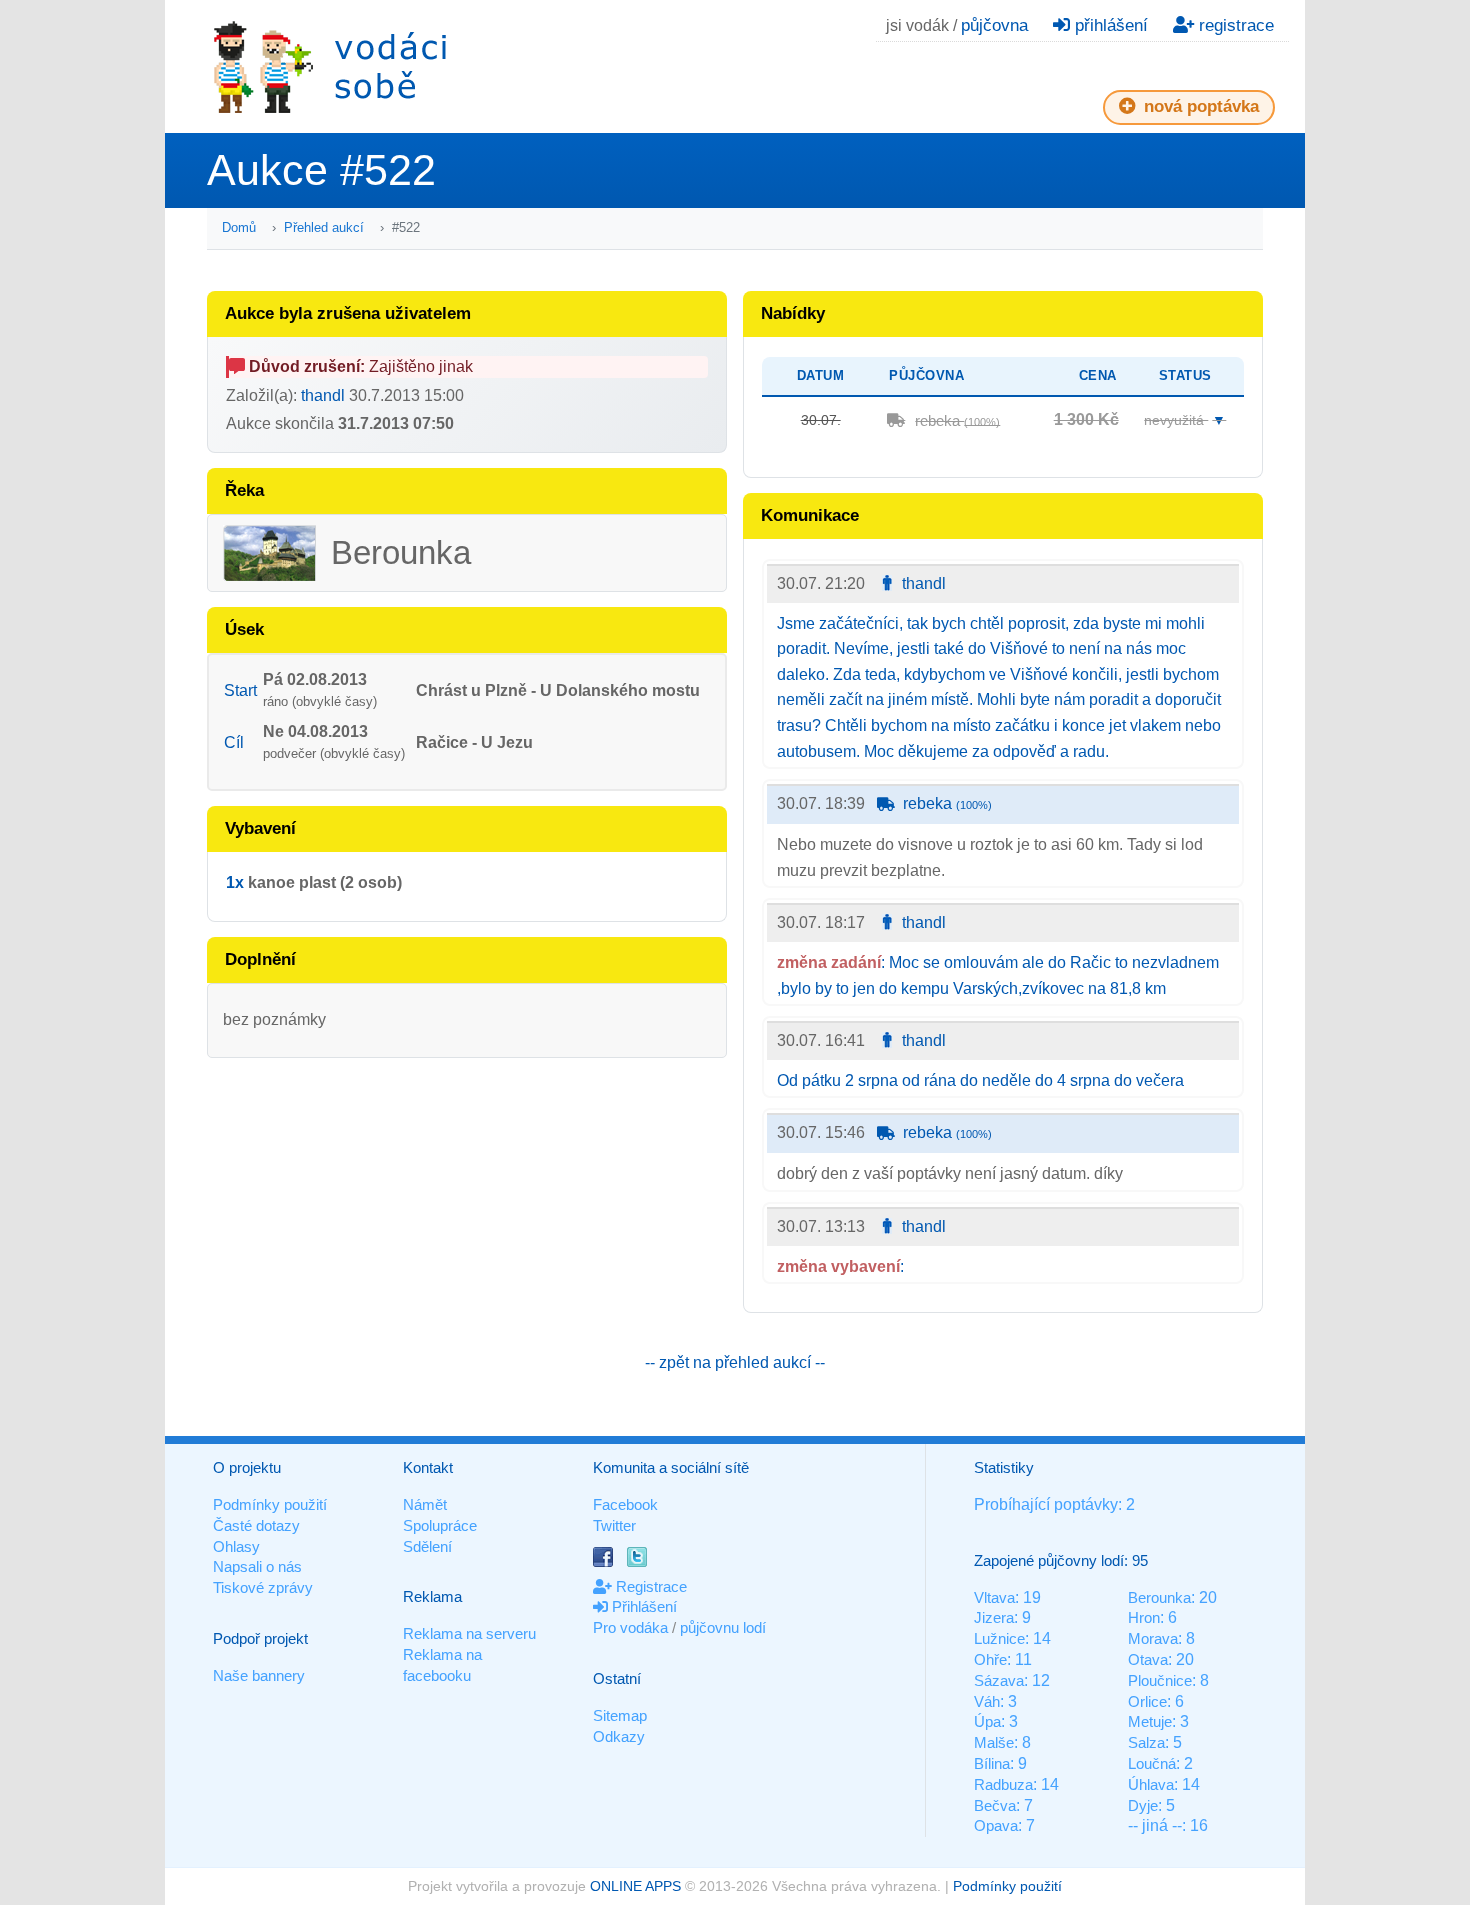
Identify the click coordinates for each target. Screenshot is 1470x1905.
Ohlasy (236, 1546)
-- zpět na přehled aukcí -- (735, 1362)
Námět (425, 1504)
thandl (323, 395)
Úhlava (1151, 1784)
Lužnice (999, 1638)
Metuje (1150, 1721)
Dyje (1143, 1805)
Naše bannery (259, 1675)
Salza (1146, 1742)
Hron (1144, 1617)
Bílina (992, 1763)
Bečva (995, 1805)
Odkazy (619, 1736)
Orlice (1147, 1701)
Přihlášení (642, 1606)
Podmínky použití (270, 1504)
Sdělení (427, 1546)
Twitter (614, 1525)
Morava (1153, 1638)
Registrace (649, 1586)
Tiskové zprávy (263, 1587)
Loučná (1152, 1763)
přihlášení (1109, 25)
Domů (239, 227)
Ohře (990, 1659)
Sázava (999, 1680)
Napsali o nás (257, 1566)
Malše (994, 1742)
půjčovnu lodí (723, 1627)
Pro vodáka (630, 1627)
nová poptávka (1199, 106)
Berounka (1159, 1597)
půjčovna (994, 25)
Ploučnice (1160, 1680)
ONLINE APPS (635, 1886)
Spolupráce (440, 1525)
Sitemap (620, 1715)
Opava (996, 1825)
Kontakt (428, 1467)
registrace (1234, 25)
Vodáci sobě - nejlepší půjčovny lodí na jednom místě (330, 66)
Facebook (625, 1504)
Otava (1148, 1659)
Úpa (987, 1721)
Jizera (994, 1617)
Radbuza (1003, 1784)
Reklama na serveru (469, 1633)
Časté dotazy (256, 1525)
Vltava (994, 1597)
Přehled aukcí (324, 227)
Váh (987, 1701)
